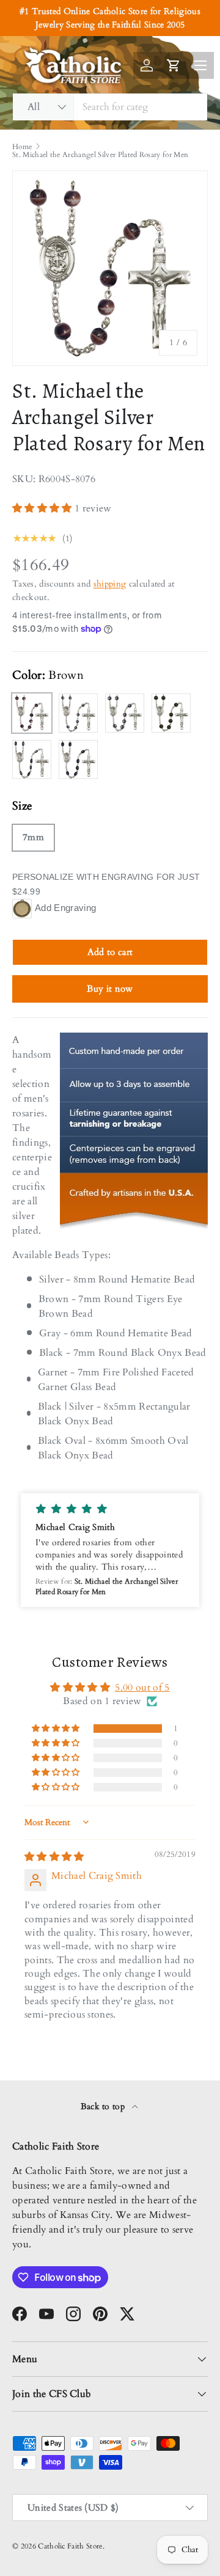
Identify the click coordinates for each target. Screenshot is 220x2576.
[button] (43, 508)
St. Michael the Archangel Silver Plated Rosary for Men (100, 155)
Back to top (104, 2106)
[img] (54, 1857)
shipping (110, 584)
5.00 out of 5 (142, 1688)
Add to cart (110, 952)
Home (22, 147)
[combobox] (110, 107)
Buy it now (110, 989)
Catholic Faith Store (70, 2546)
